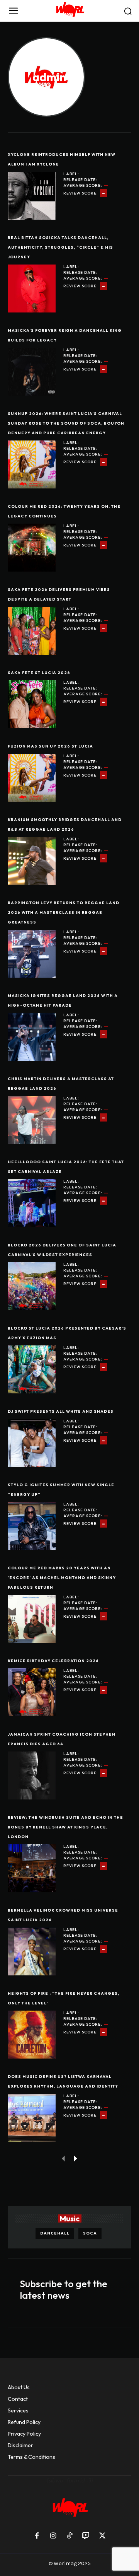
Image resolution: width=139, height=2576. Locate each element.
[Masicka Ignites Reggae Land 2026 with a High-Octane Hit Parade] (32, 1037)
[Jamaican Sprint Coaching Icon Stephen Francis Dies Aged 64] (32, 1775)
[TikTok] (69, 2536)
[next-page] (76, 2158)
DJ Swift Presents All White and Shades (61, 1411)
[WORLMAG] (69, 11)
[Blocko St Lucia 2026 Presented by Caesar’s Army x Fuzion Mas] (32, 1369)
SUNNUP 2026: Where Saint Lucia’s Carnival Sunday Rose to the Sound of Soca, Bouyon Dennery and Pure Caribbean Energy (66, 423)
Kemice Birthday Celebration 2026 (53, 1661)
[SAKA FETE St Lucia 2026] (32, 704)
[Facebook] (37, 2536)
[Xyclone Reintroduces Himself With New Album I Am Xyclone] (32, 196)
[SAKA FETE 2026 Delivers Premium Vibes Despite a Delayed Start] (32, 631)
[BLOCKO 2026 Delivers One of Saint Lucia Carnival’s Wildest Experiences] (32, 1286)
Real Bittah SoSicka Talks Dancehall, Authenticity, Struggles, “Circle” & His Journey (60, 247)
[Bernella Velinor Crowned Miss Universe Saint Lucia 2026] (32, 1951)
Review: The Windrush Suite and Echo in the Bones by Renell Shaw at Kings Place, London (65, 1827)
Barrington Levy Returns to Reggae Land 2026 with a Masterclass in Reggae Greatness (64, 912)
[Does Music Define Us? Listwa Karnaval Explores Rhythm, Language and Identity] (32, 2118)
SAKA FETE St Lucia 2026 (39, 673)
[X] (102, 2536)
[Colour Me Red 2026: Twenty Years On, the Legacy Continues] (32, 548)
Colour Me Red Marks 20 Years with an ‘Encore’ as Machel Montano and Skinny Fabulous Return (62, 1578)
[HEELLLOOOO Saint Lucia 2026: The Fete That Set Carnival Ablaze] (32, 1203)
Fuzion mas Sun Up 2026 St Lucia (50, 746)
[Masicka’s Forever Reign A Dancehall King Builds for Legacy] (32, 372)
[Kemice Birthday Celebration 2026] (32, 1692)
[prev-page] (64, 2158)
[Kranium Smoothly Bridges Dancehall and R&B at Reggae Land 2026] (32, 861)
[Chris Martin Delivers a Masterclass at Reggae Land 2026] (32, 1120)
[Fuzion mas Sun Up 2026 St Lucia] (32, 778)
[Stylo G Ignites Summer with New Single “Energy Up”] (32, 1526)
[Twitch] (86, 2536)
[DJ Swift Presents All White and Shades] (32, 1443)
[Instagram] (53, 2536)
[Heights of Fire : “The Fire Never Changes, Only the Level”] (32, 2035)
